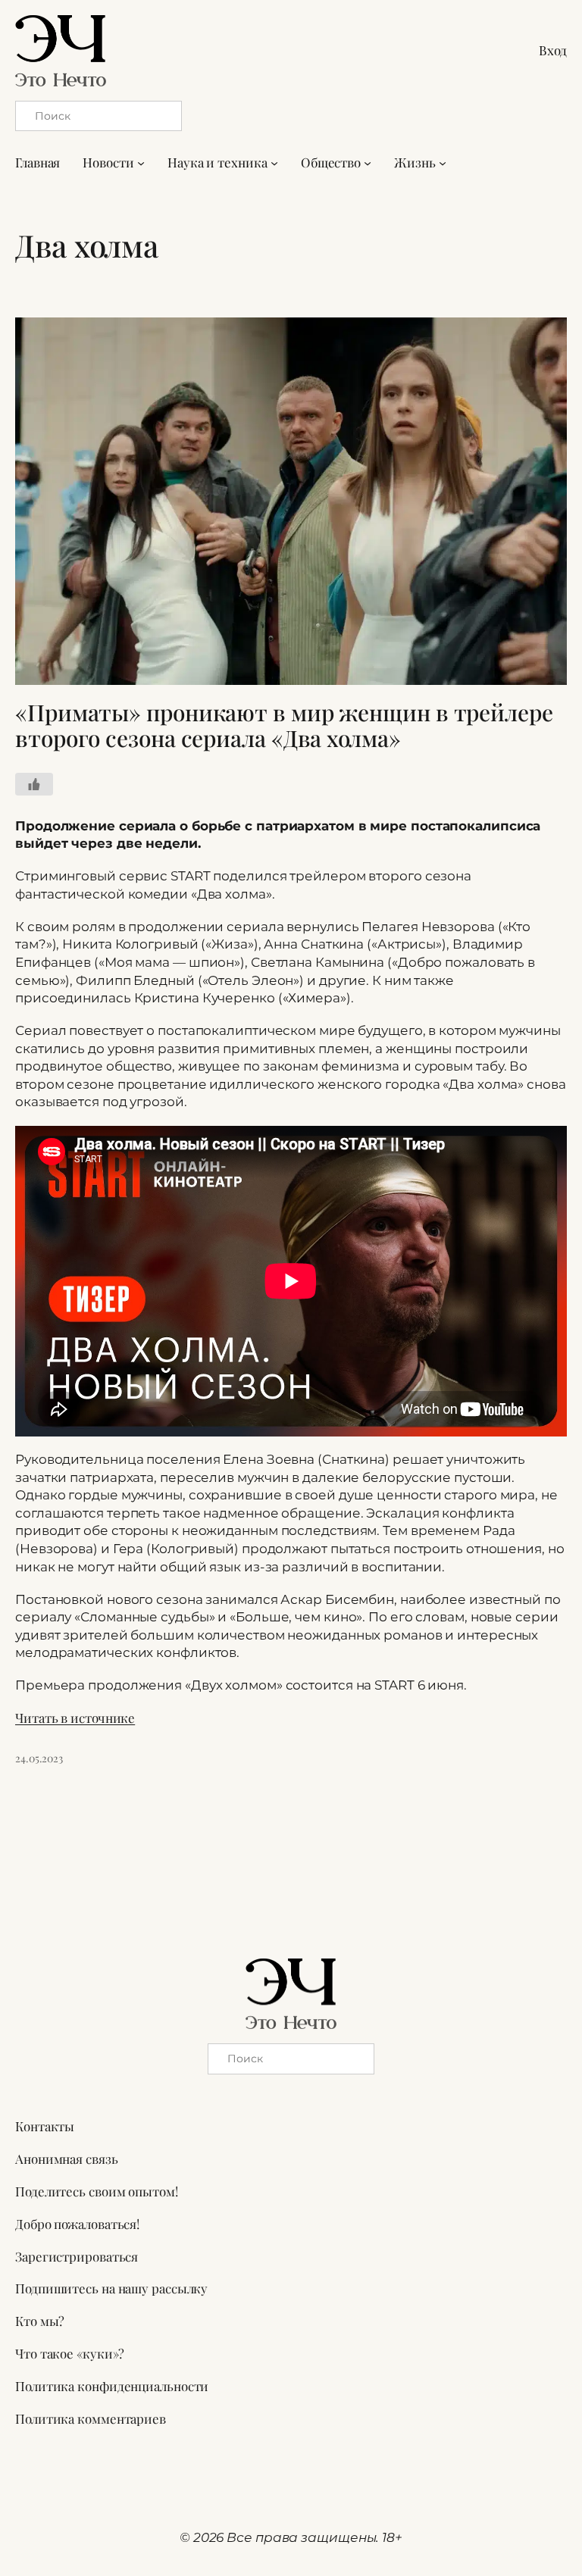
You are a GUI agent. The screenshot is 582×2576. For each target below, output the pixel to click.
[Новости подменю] (141, 163)
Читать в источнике (75, 1718)
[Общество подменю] (368, 163)
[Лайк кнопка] (34, 784)
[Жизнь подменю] (443, 163)
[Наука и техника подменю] (274, 163)
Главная (38, 162)
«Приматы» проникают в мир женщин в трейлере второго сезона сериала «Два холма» (284, 725)
